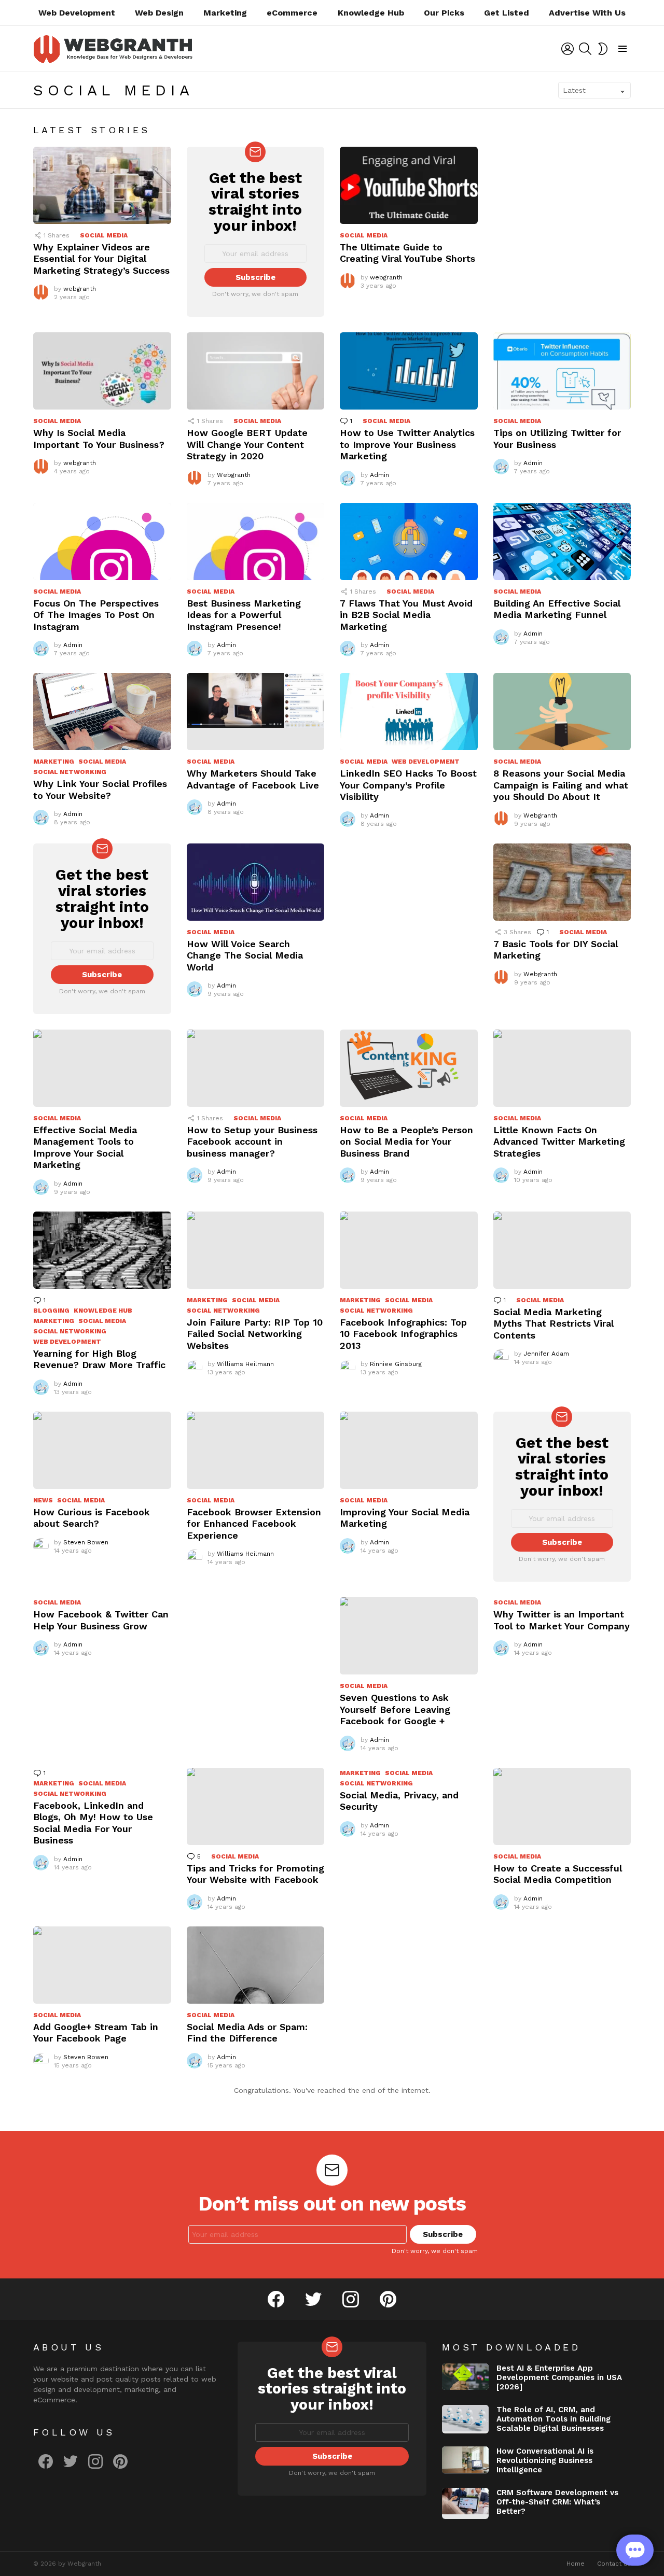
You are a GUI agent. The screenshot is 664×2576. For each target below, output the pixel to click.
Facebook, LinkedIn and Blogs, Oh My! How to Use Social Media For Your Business (93, 1823)
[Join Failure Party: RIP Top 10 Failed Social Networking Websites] (256, 1250)
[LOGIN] (568, 49)
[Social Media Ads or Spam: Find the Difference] (256, 1965)
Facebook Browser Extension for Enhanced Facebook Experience (254, 1524)
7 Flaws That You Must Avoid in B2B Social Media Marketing (406, 615)
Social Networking (70, 772)
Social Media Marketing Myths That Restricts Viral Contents (554, 1324)
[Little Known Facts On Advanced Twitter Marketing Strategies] (562, 1068)
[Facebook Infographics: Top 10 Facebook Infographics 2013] (409, 1250)
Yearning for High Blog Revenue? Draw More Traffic (99, 1359)
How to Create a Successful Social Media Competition (558, 1874)
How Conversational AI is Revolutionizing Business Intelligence (545, 2460)
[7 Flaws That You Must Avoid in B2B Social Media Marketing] (409, 541)
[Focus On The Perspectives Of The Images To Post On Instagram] (102, 541)
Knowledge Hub (371, 13)
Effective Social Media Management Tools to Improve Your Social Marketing (85, 1148)
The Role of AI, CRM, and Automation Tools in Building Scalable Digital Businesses (554, 2419)
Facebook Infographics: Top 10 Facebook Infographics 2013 (403, 1334)
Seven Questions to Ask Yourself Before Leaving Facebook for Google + (395, 1709)
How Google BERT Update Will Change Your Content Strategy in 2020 (247, 444)
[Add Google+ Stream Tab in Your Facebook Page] (102, 1965)
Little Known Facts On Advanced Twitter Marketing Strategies (559, 1142)
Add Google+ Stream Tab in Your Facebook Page (96, 2033)
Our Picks (444, 13)
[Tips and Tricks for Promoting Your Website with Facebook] (256, 1806)
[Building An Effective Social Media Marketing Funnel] (562, 541)
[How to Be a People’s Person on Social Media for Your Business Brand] (409, 1068)
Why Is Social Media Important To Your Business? (99, 439)
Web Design (159, 13)
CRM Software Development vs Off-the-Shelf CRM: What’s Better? (557, 2502)
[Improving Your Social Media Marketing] (409, 1450)
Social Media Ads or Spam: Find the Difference (247, 2033)
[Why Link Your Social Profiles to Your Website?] (102, 712)
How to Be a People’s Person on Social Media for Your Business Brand (406, 1142)
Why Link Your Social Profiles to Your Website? (100, 790)
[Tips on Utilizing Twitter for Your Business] (562, 371)
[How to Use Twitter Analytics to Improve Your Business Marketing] (409, 371)
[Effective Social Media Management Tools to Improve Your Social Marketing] (102, 1068)
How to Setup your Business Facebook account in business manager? (252, 1142)
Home (576, 2564)
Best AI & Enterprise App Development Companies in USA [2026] (559, 2377)
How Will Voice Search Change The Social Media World (245, 955)
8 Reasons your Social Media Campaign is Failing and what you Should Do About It (561, 785)
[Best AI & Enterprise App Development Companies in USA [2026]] (465, 2377)
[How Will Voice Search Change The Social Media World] (256, 882)
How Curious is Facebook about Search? (92, 1518)
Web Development (77, 13)
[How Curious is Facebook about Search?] (102, 1450)
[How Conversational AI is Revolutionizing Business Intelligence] (465, 2460)
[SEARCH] (585, 49)
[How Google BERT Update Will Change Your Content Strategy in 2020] (256, 371)
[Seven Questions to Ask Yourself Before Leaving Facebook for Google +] (409, 1636)
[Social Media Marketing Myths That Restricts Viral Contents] (562, 1250)
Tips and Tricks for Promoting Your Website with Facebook (255, 1874)
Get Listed (507, 13)
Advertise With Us (587, 13)
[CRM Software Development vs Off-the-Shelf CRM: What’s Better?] (465, 2503)
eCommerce (292, 13)
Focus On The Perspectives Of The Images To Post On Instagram (96, 615)
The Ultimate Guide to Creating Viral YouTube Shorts (407, 253)
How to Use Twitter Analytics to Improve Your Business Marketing (407, 444)
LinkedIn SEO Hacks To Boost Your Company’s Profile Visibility (408, 785)
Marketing (225, 13)
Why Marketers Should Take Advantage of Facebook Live (253, 779)
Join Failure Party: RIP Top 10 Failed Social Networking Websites (255, 1334)
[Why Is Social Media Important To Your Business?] (102, 371)
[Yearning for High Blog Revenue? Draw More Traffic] (102, 1250)
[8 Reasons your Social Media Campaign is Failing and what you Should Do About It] (562, 712)
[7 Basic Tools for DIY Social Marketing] (562, 882)
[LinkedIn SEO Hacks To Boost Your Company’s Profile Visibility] (409, 712)
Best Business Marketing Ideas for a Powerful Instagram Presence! (244, 615)
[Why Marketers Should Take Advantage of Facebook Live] (256, 712)
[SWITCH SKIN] (603, 49)
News (43, 1500)
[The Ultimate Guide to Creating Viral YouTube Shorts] (409, 185)
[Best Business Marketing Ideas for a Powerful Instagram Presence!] (256, 541)
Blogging (51, 1311)
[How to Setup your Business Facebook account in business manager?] (256, 1068)
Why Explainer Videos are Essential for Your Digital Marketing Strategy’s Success (101, 259)
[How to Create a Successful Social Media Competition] (562, 1806)
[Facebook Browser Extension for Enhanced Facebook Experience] (256, 1450)
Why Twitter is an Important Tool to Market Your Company (562, 1620)
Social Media (104, 235)
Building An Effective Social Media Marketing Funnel (557, 609)
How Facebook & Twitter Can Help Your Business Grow (101, 1620)
